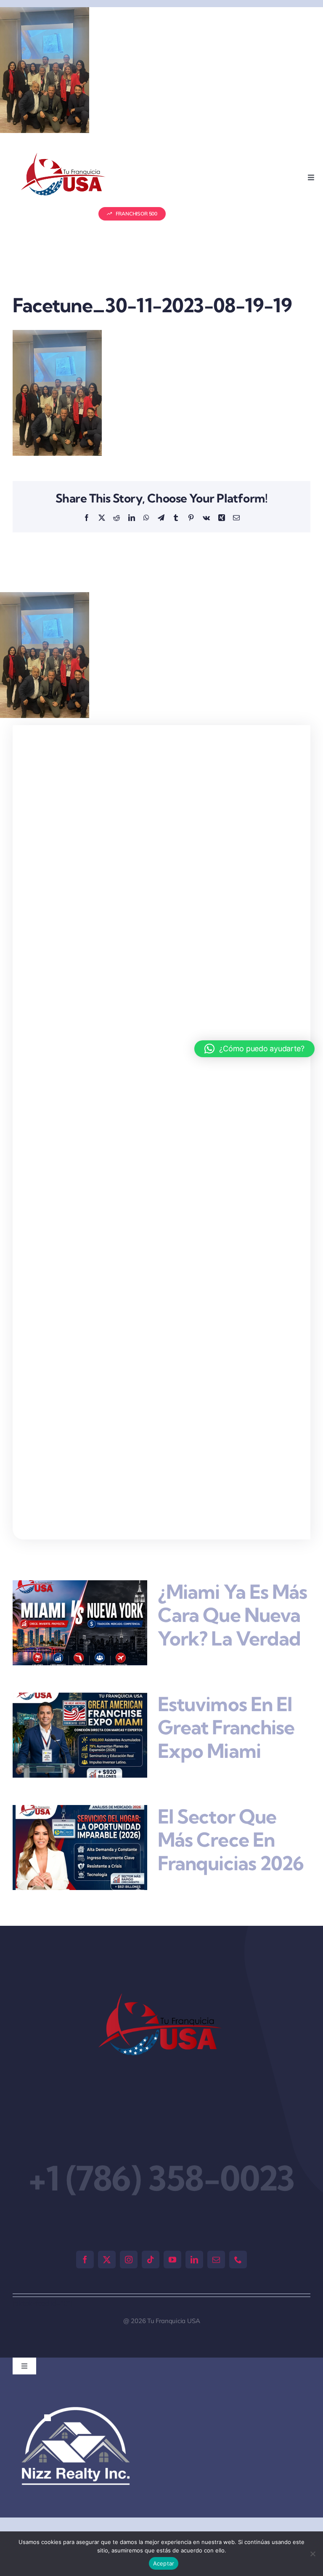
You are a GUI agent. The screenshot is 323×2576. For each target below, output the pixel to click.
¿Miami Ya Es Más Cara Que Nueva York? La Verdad (232, 1615)
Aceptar (164, 2563)
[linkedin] (194, 2260)
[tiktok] (151, 2260)
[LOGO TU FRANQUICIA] (64, 156)
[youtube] (172, 2260)
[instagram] (129, 2260)
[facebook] (85, 2260)
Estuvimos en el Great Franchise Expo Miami (226, 1727)
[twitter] (107, 2260)
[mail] (216, 2260)
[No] (312, 2554)
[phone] (238, 2260)
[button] (48, 2418)
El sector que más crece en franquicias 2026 (231, 1840)
